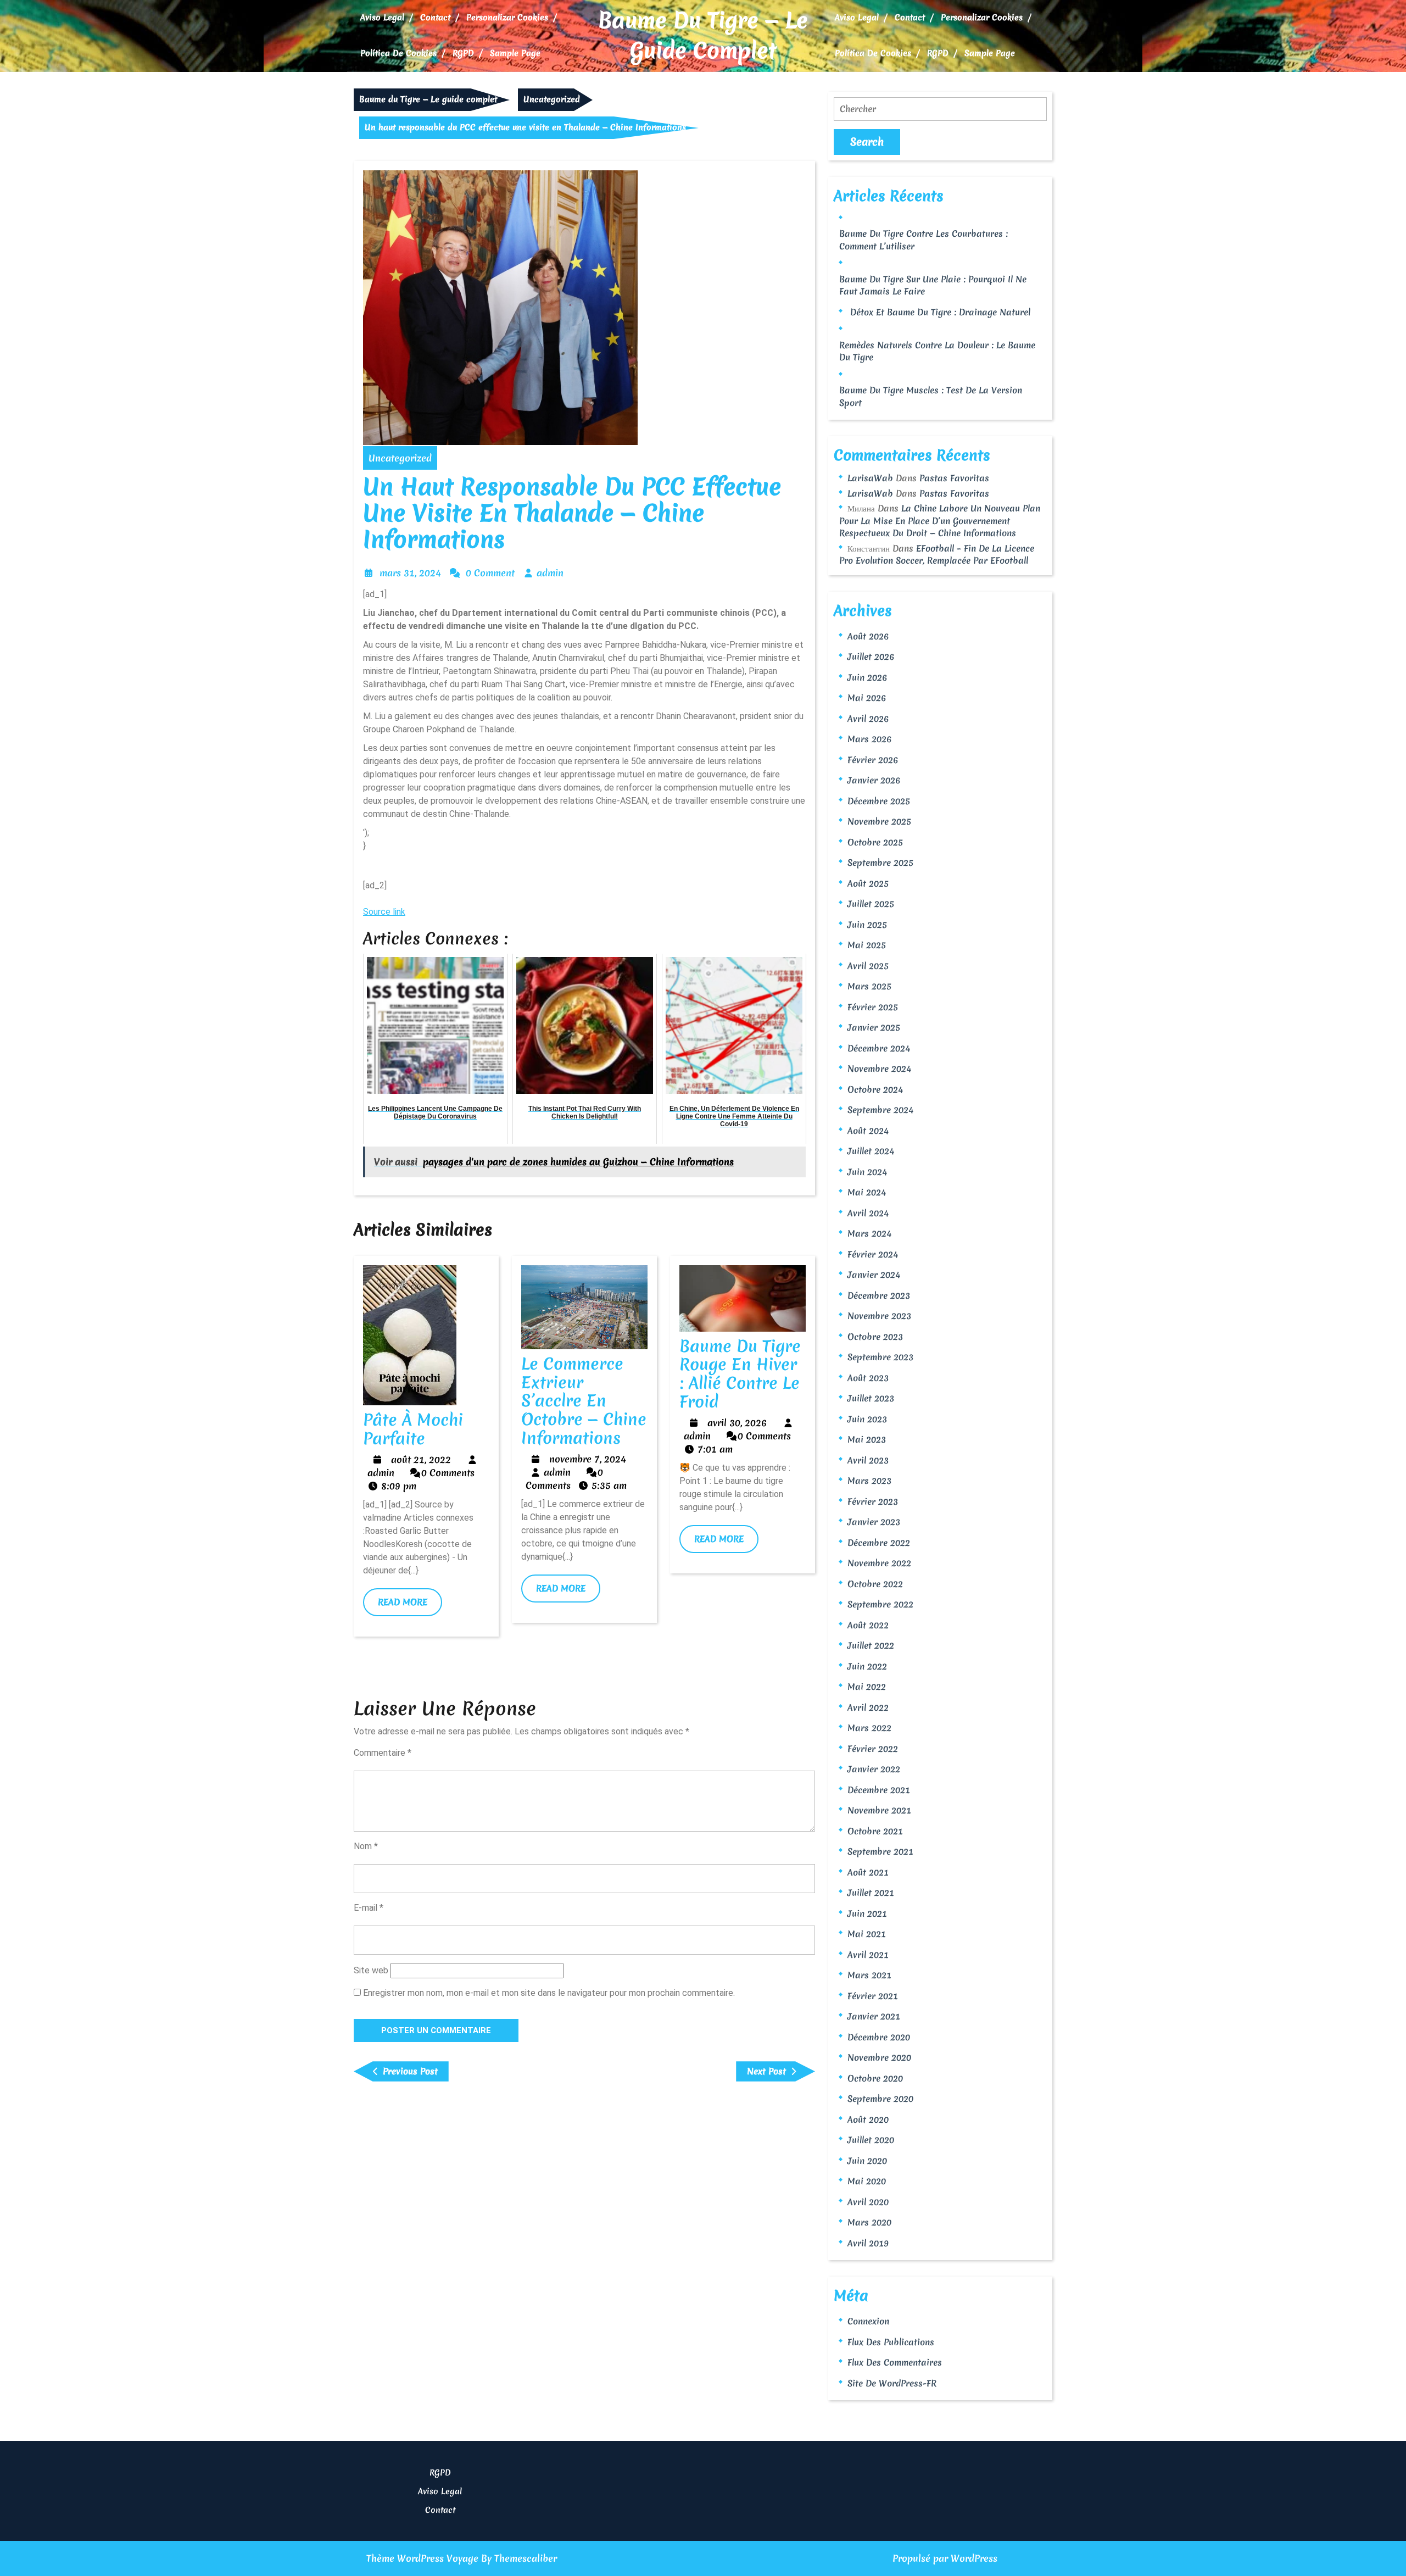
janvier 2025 (874, 1027)
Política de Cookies (398, 53)
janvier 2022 (874, 1769)
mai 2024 (867, 1192)
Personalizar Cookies (507, 18)
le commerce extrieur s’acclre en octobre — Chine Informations (584, 1401)
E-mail (369, 1908)
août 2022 (868, 1625)
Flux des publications (891, 2342)
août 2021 (868, 1872)
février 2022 (873, 1749)
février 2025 (873, 1007)
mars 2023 (869, 1481)
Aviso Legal (382, 18)
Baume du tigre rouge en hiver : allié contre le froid (740, 1374)
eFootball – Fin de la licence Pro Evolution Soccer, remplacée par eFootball (937, 555)
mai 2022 (867, 1687)
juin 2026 (867, 677)
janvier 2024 (874, 1275)
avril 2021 (868, 1955)
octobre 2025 (875, 842)
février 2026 (873, 760)
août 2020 (868, 2119)
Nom (366, 1846)
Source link (384, 912)
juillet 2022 (871, 1645)
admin (550, 573)
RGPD (463, 53)
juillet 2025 (871, 904)
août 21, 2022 (421, 1459)
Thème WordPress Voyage (422, 2558)
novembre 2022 (879, 1563)
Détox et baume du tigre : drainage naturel (940, 312)
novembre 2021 (879, 1810)
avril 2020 (868, 2202)
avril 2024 (868, 1213)
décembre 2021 (879, 1790)
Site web (371, 1970)
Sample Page (515, 53)
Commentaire (383, 1753)
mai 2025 (867, 945)
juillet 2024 (871, 1151)
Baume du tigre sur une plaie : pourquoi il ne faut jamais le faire (933, 285)
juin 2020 (867, 2161)
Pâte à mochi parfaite (413, 1429)
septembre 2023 (880, 1357)
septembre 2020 (880, 2099)
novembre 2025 (879, 821)
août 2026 (868, 636)
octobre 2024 (875, 1089)
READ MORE (410, 1606)
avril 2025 (868, 966)
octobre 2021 (875, 1831)
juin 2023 (867, 1419)
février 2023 (873, 1501)
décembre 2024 (879, 1048)
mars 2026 (869, 739)
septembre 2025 (880, 863)
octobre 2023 (875, 1337)
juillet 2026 (871, 656)
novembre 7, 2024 (588, 1459)
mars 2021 (869, 1975)
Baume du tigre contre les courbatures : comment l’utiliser (924, 240)
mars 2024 (869, 1233)
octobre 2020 (875, 2078)
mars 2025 (869, 986)
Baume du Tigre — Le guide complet (703, 36)
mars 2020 (869, 2222)
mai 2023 (867, 1439)
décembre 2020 (879, 2037)
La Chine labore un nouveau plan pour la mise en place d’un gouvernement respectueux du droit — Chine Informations (940, 521)
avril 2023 (868, 1460)
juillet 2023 (871, 1398)
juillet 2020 (871, 2140)
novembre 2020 (879, 2057)
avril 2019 (868, 2243)
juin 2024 (867, 1172)
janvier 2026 (874, 780)
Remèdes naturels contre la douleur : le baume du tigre (937, 351)
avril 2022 (868, 1707)
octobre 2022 (875, 1584)
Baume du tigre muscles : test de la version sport (931, 396)
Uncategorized (552, 99)
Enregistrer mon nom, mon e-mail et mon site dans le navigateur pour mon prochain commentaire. (549, 1993)
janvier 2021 (874, 2016)
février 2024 (873, 1254)
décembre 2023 (879, 1295)
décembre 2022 (879, 1543)
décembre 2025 (879, 801)
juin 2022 (867, 1666)
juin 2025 (867, 925)
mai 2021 (867, 1934)
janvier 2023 (874, 1522)
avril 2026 (868, 719)
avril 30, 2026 (737, 1423)
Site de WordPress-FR (892, 2383)
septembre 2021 (880, 1851)
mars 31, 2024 (410, 573)
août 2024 (868, 1131)
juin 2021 (867, 1913)
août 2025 (868, 883)
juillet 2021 (871, 1893)
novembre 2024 (879, 1069)
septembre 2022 (880, 1604)
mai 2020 (867, 2181)
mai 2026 (867, 698)
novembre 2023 (879, 1316)
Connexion (868, 2321)
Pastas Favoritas (954, 478)
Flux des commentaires (895, 2362)
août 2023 (868, 1378)
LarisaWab (870, 478)
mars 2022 (869, 1728)
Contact (435, 18)
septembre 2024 (880, 1110)
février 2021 (873, 1996)
